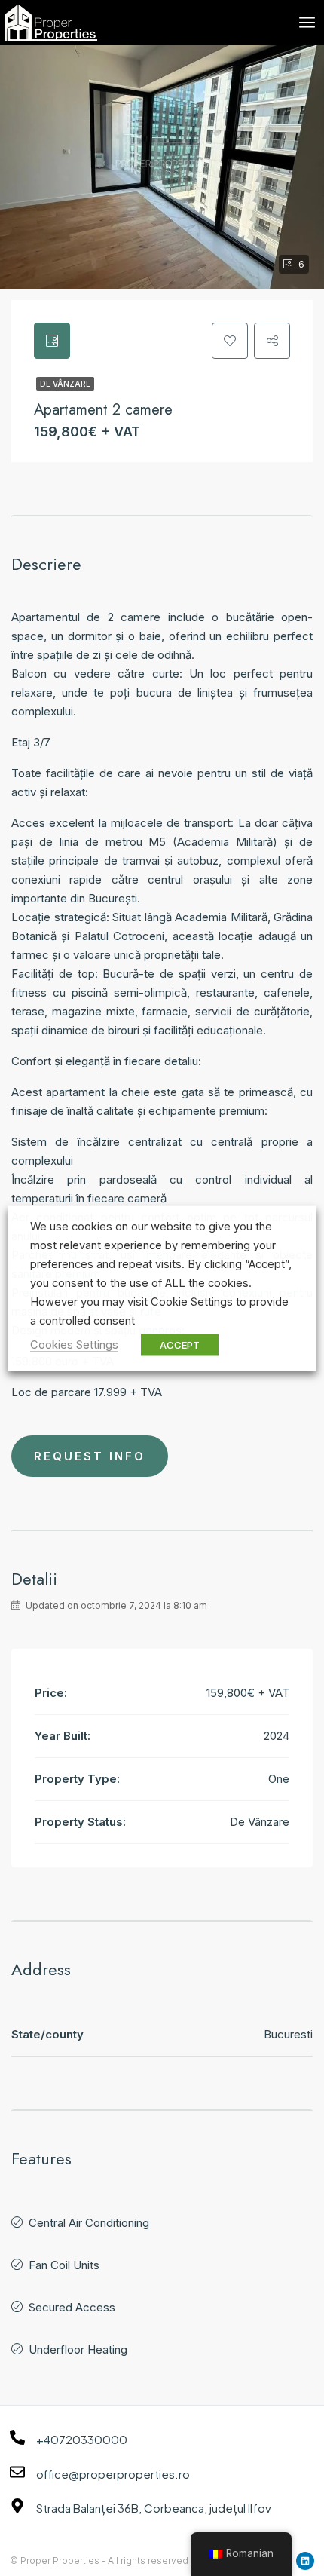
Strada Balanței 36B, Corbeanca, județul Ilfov (154, 2508)
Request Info (90, 1456)
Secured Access (72, 2307)
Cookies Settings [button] (74, 1344)
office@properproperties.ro (113, 2474)
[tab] (52, 341)
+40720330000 (82, 2439)
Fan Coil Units (64, 2265)
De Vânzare (65, 384)
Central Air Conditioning (89, 2223)
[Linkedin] (305, 2561)
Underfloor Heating (78, 2349)
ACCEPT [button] (180, 1344)
